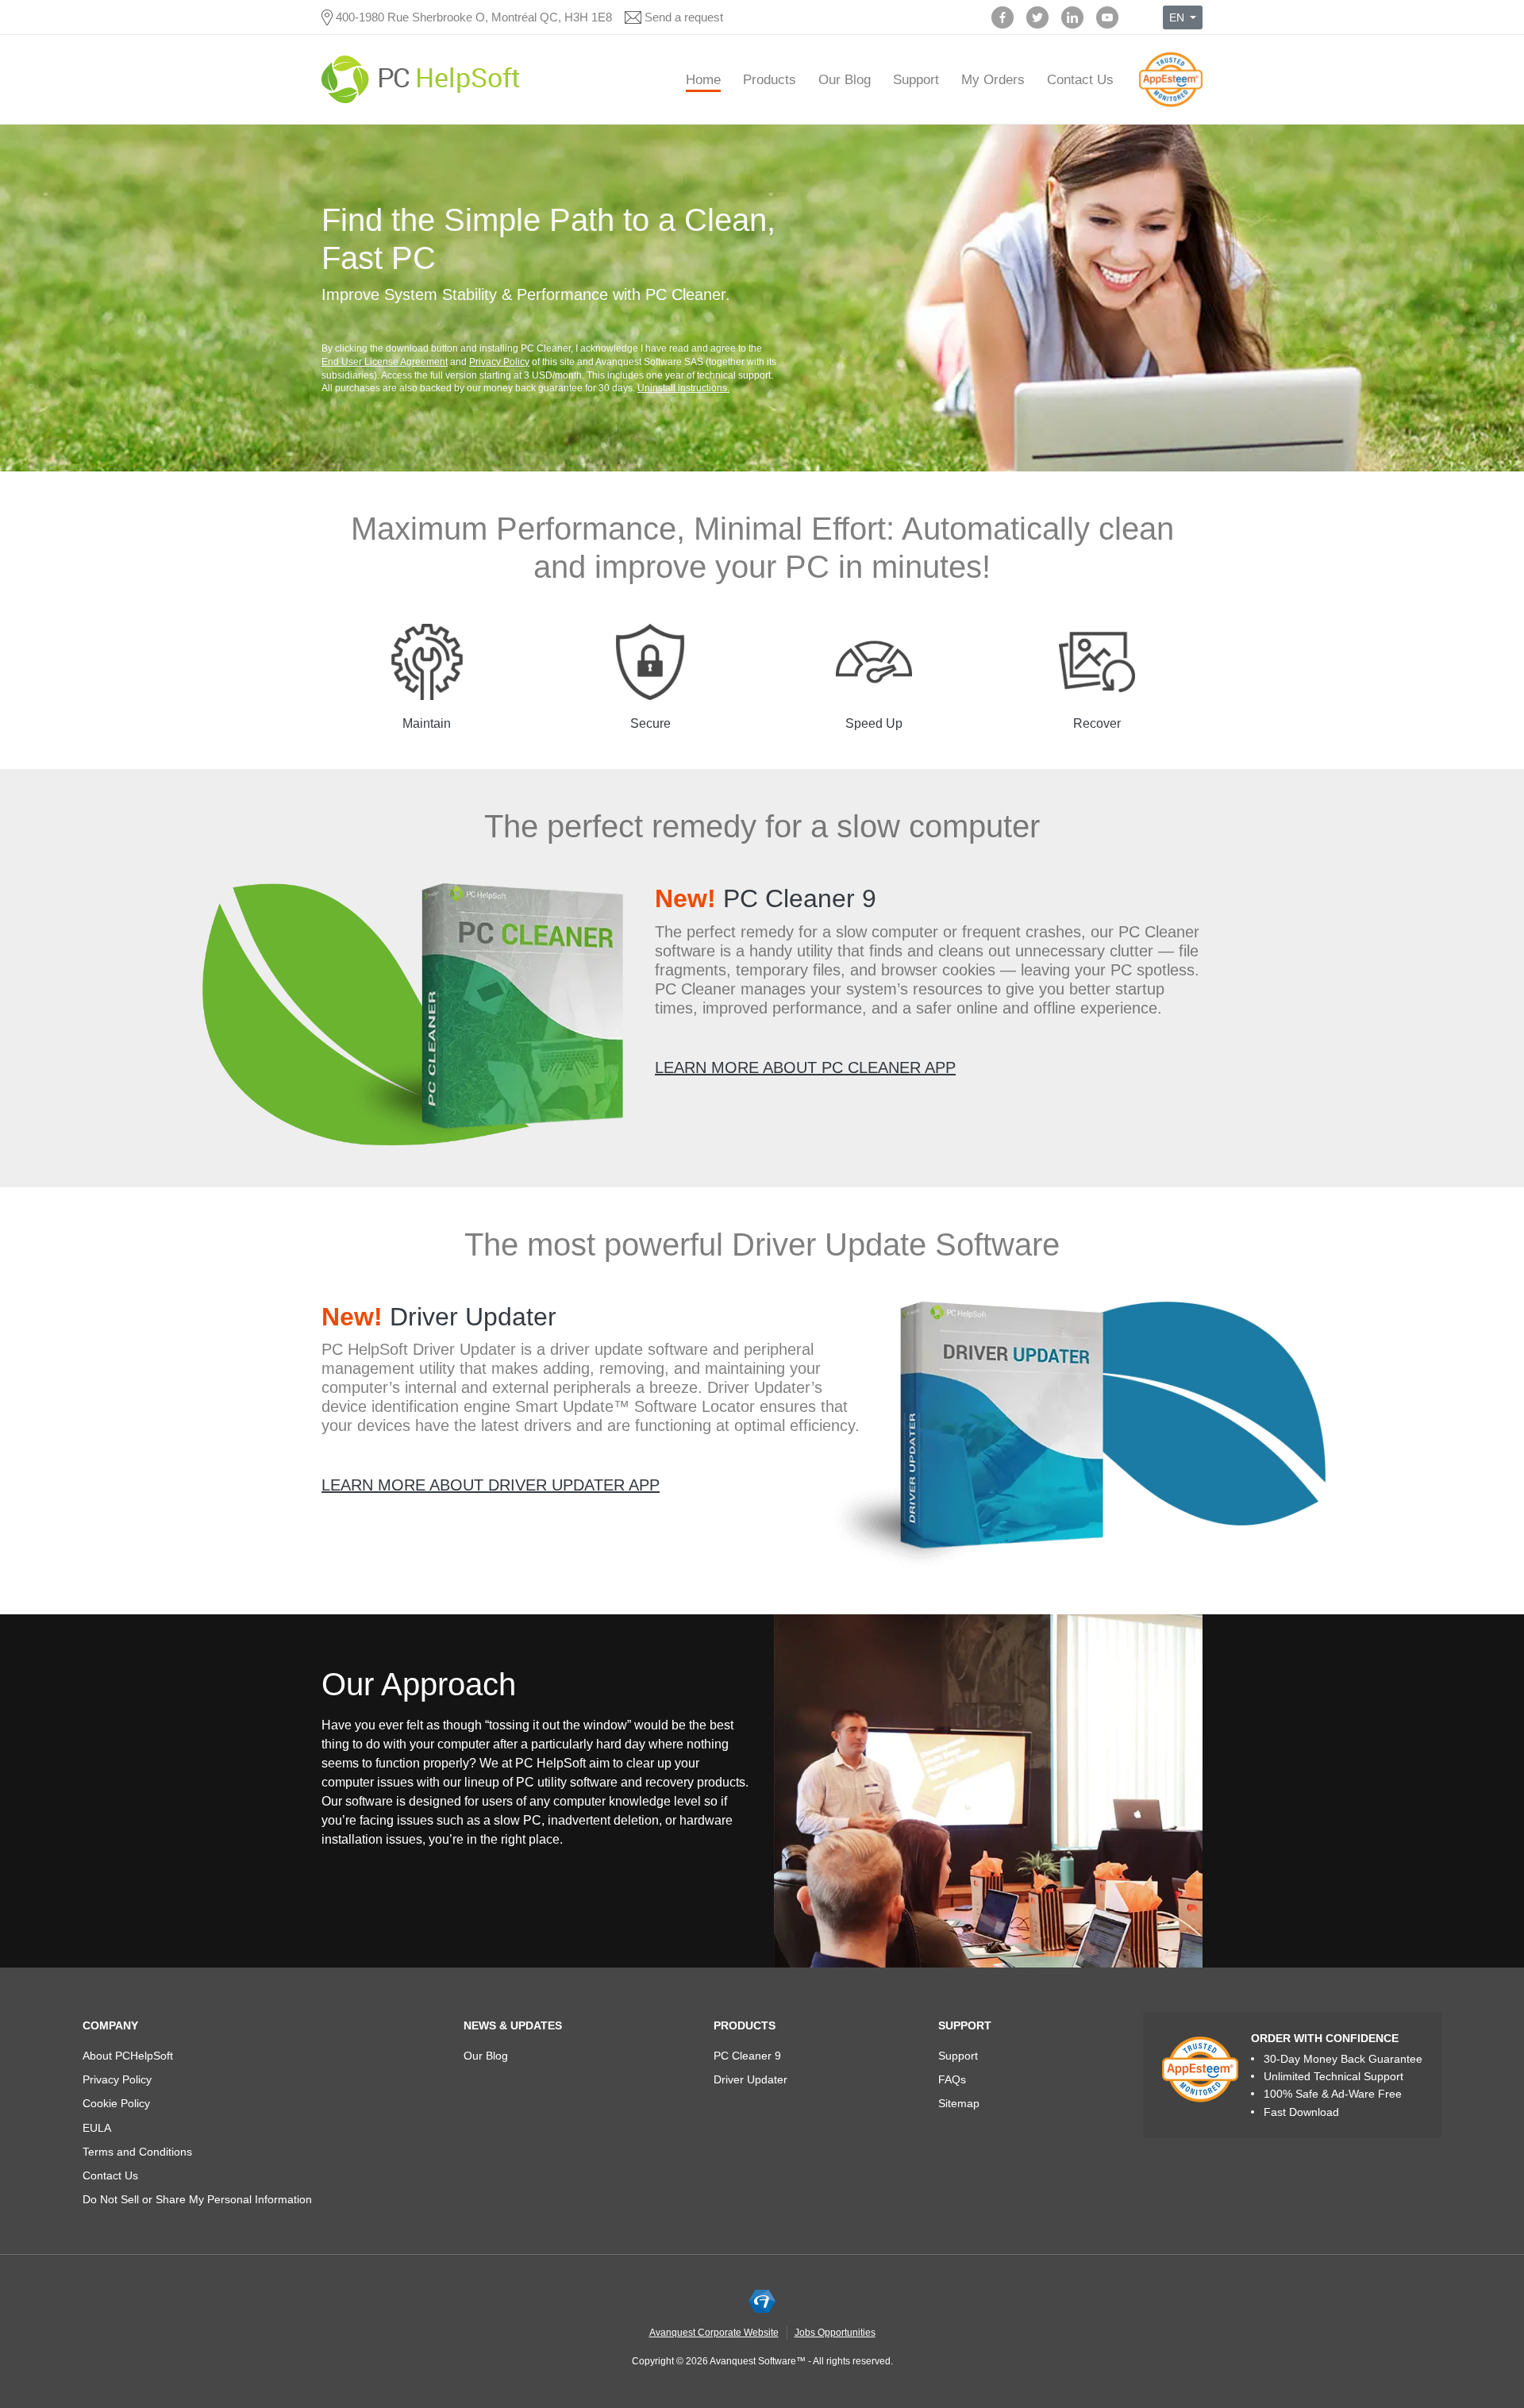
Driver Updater (439, 1317)
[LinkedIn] (1072, 17)
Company (110, 2025)
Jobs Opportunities (835, 2333)
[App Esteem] (1171, 107)
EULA (97, 2128)
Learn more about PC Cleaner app (805, 1067)
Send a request (684, 17)
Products (770, 80)
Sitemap (959, 2103)
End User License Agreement (385, 362)
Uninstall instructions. (683, 388)
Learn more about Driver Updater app (491, 1485)
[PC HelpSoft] (421, 79)
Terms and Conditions (137, 2152)
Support (916, 80)
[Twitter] (1037, 17)
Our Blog (845, 80)
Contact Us (1080, 80)
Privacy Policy (499, 362)
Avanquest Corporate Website (714, 2333)
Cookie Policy (116, 2103)
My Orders (993, 80)
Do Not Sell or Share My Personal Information (197, 2199)
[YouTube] (1107, 17)
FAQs (952, 2079)
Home (703, 80)
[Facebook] (1003, 17)
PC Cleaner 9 (766, 898)
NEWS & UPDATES (513, 2025)
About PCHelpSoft (128, 2056)
